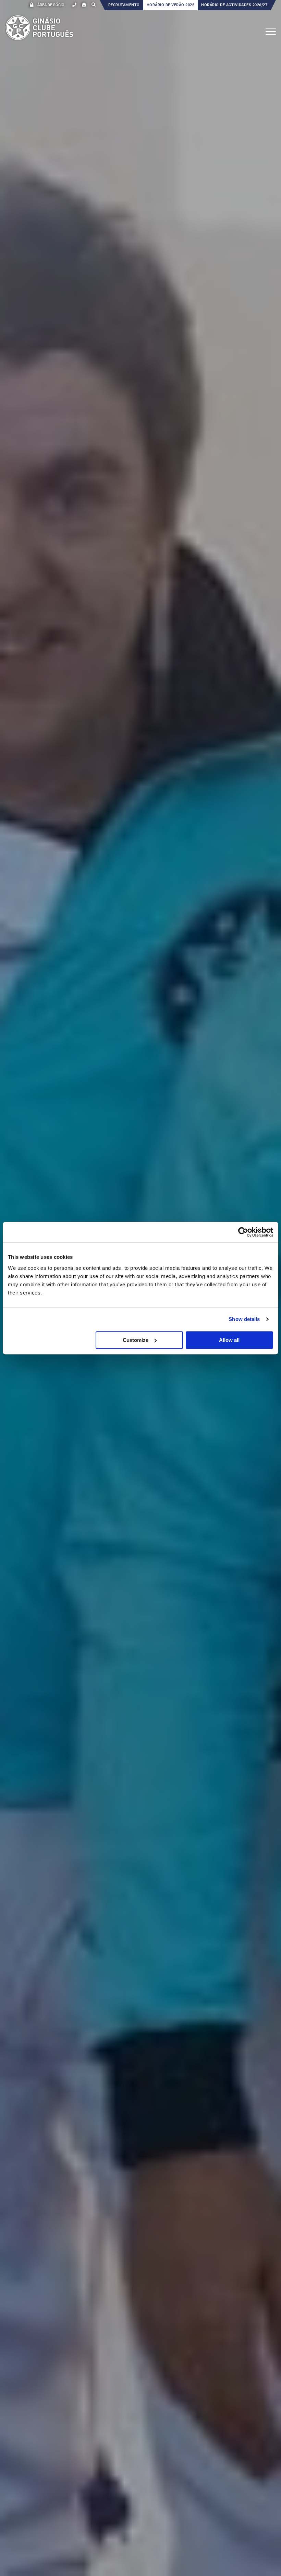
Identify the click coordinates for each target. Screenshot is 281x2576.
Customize (136, 1340)
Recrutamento (124, 5)
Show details (244, 1319)
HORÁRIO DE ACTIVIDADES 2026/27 (234, 5)
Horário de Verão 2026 (171, 5)
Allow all (229, 1340)
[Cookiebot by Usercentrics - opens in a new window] (243, 1232)
